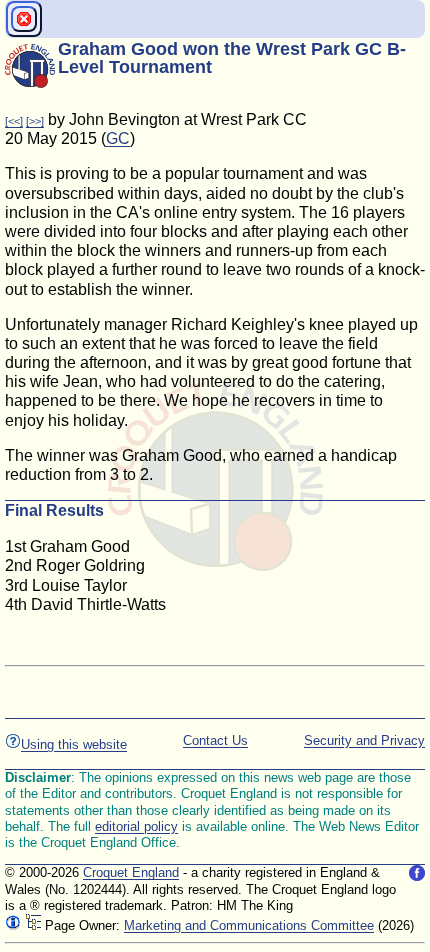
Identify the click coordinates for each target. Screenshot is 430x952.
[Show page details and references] (13, 925)
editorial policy (136, 826)
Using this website (74, 744)
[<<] (14, 121)
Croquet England (131, 872)
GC (118, 138)
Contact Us (215, 740)
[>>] (35, 121)
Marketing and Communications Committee (249, 925)
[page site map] (33, 925)
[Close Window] (24, 19)
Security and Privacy (364, 740)
